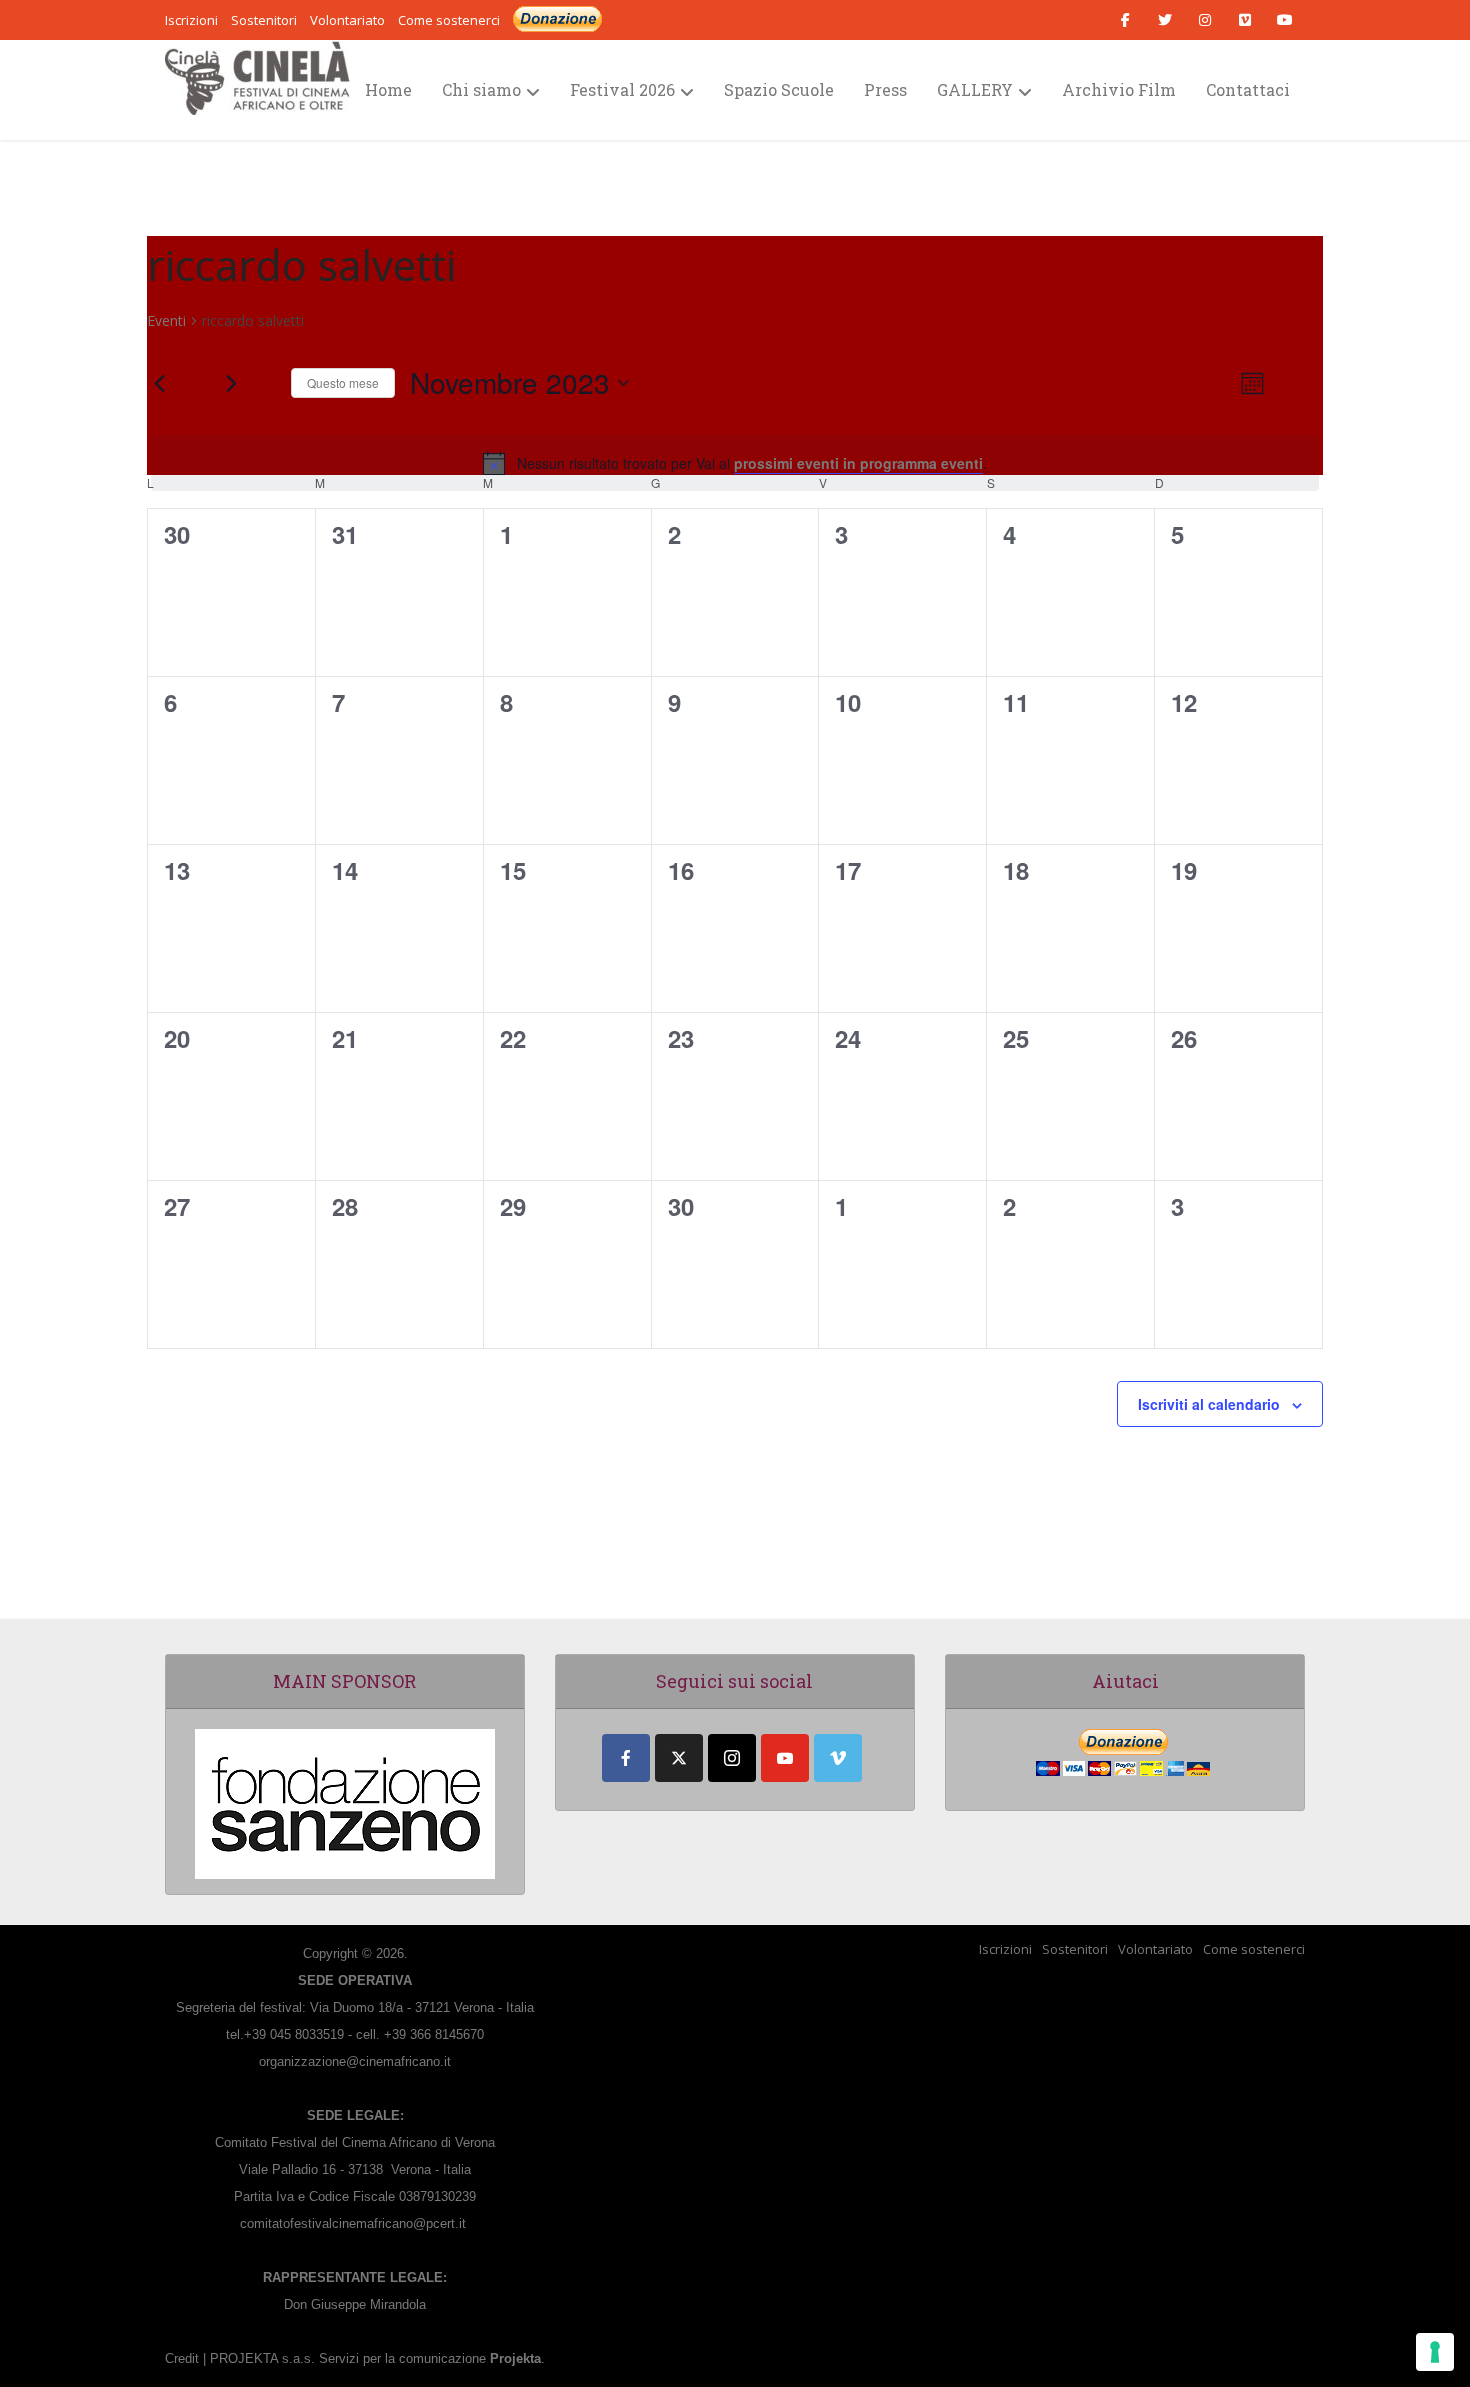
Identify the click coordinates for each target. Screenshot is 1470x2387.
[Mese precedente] (159, 383)
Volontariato (1155, 1949)
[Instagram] (732, 1758)
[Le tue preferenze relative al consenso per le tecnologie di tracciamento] (1435, 2352)
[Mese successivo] (231, 383)
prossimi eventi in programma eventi (858, 463)
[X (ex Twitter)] (679, 1758)
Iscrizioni (1005, 1949)
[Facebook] (626, 1758)
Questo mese (343, 382)
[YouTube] (785, 1758)
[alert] (735, 463)
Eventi (166, 320)
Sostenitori (1075, 1949)
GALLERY (975, 89)
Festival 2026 (622, 89)
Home (388, 89)
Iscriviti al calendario (1209, 1404)
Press (885, 89)
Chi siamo (481, 89)
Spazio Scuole (779, 89)
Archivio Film (1119, 89)
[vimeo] (838, 1758)
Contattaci (1248, 89)
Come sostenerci (449, 20)
